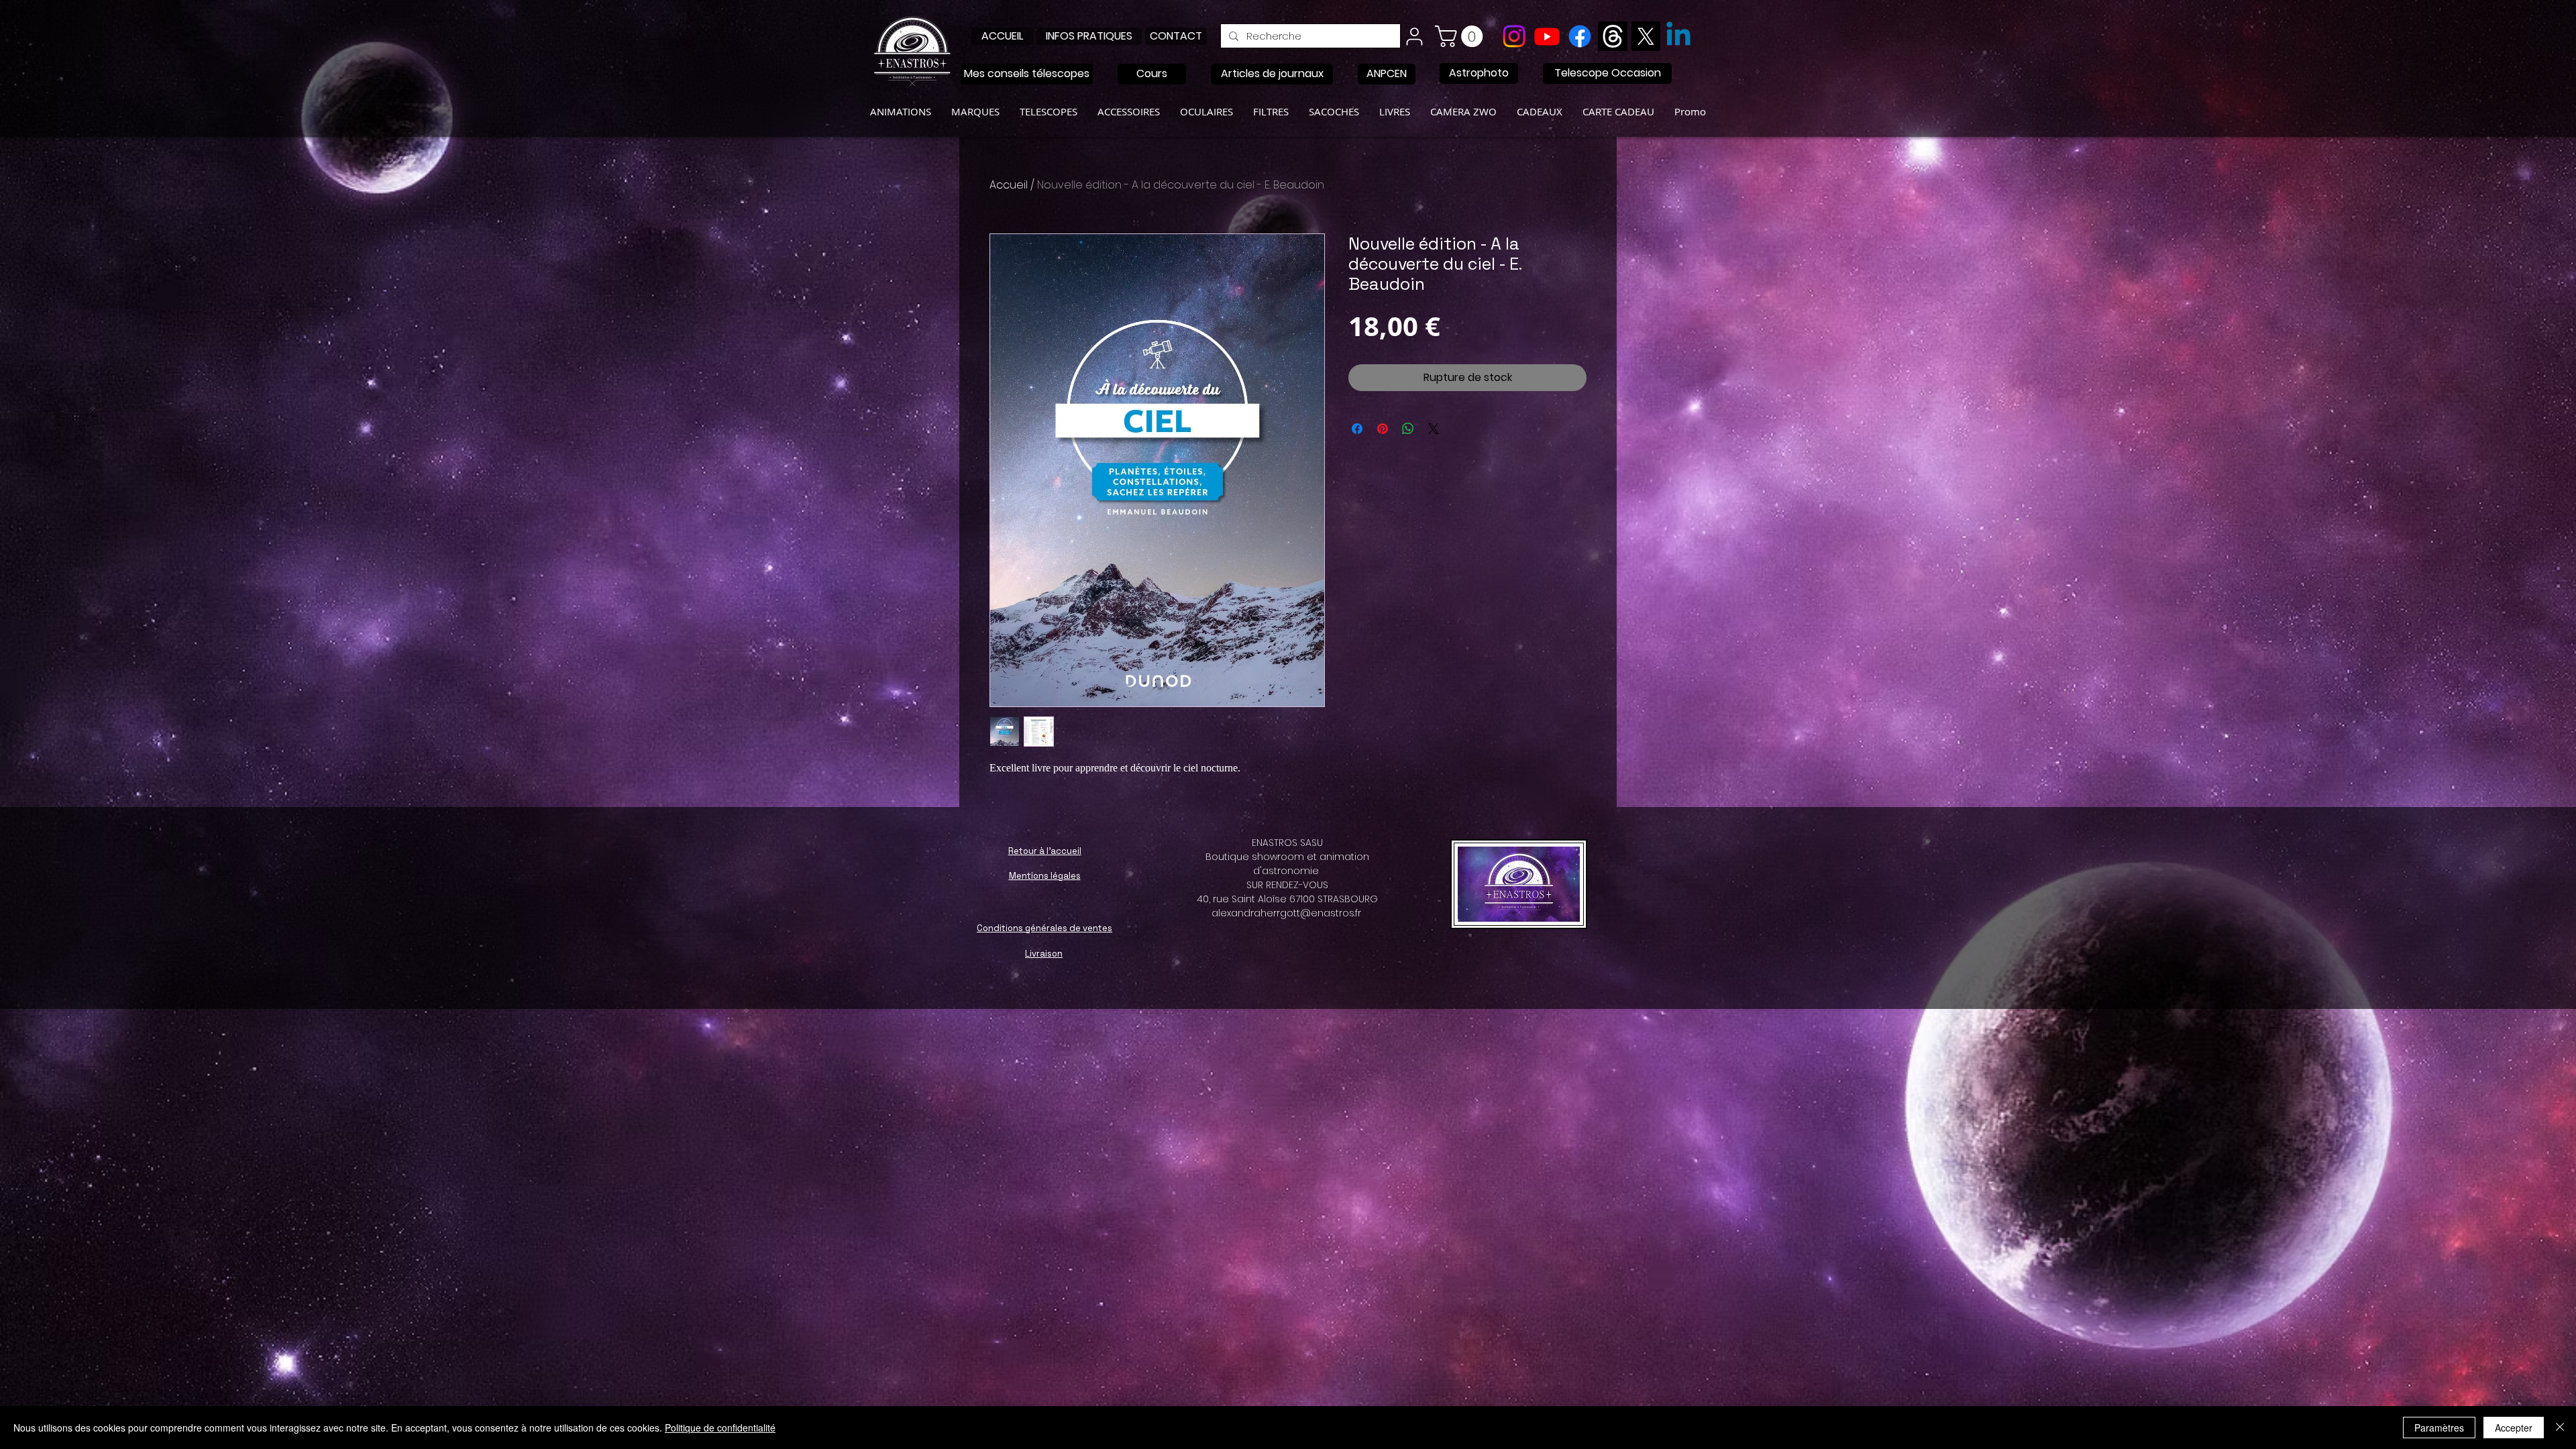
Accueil (1009, 185)
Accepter (2514, 1428)
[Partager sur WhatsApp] (1408, 429)
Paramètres (2439, 1428)
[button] (1461, 36)
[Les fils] (1613, 36)
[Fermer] (2560, 1428)
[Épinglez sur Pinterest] (1383, 429)
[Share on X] (1434, 429)
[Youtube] (1547, 36)
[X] (1646, 36)
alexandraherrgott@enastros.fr (1286, 913)
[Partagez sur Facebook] (1357, 429)
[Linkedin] (1678, 36)
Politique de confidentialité (720, 1428)
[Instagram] (1514, 36)
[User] (1414, 36)
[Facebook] (1580, 36)
